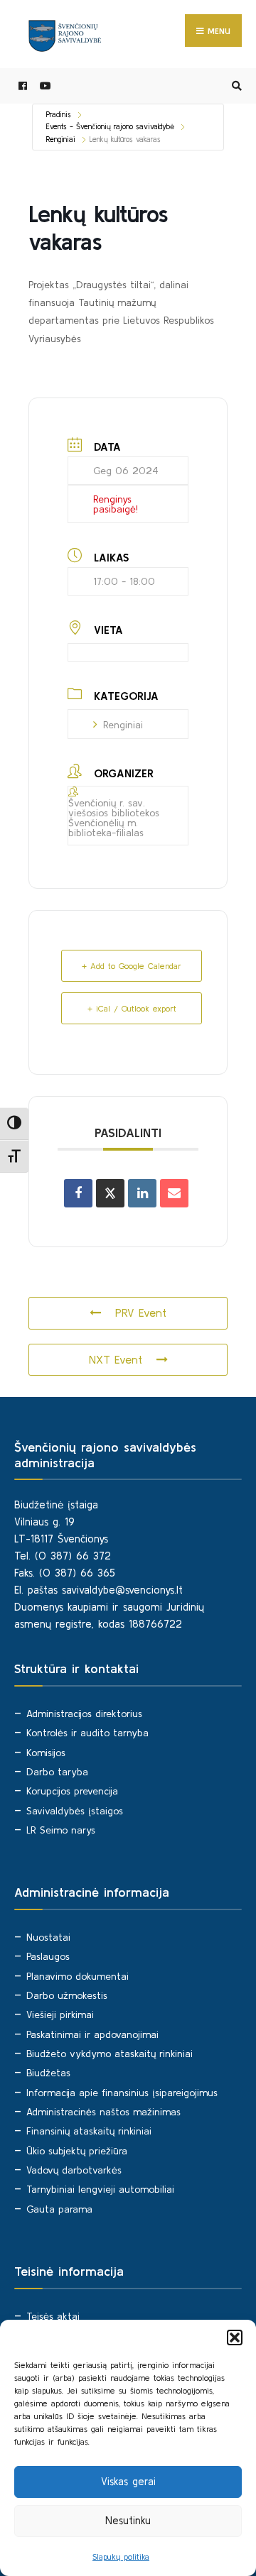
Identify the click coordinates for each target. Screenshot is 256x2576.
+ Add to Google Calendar (132, 966)
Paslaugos (48, 1956)
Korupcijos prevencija (72, 1791)
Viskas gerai (128, 2481)
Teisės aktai (53, 2316)
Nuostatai (48, 1937)
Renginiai (61, 139)
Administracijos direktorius (84, 1714)
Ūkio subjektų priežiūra (77, 2151)
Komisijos (46, 1753)
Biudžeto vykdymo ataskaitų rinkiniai (110, 2054)
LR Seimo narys (61, 1830)
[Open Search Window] (235, 86)
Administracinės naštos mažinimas (103, 2112)
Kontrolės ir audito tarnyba (87, 1733)
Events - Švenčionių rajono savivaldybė (110, 126)
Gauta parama (59, 2209)
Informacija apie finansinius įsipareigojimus (122, 2093)
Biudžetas (48, 2073)
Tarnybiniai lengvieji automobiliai (100, 2189)
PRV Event (141, 1312)
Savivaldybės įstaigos (75, 1811)
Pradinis (59, 114)
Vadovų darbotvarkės (74, 2170)
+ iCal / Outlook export (132, 1008)
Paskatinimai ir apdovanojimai (92, 2034)
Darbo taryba (57, 1772)
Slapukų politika (121, 2556)
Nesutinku (128, 2520)
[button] (235, 2337)
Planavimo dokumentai (78, 1976)
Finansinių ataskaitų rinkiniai (89, 2131)
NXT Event (116, 1359)
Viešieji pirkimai (60, 2015)
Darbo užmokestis (67, 1995)
